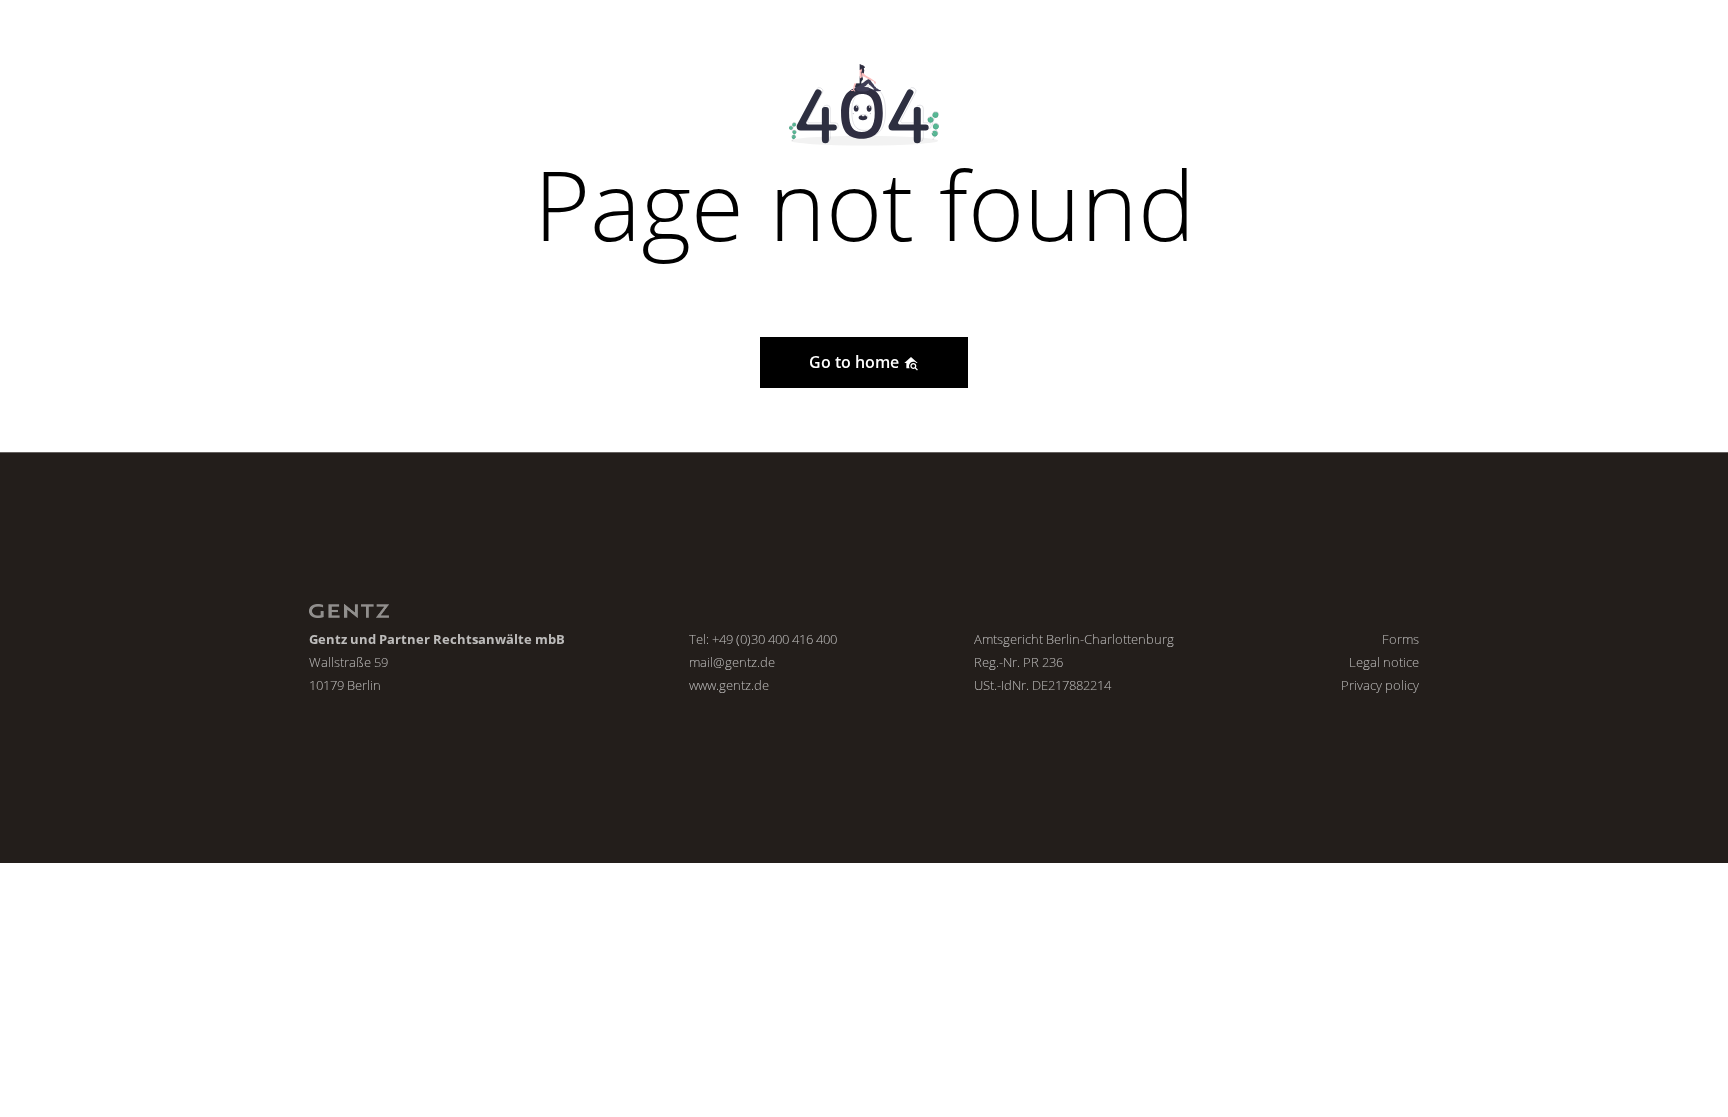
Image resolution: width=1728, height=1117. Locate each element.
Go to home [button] (856, 362)
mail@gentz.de (732, 662)
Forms (1400, 639)
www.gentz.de (729, 685)
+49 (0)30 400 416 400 (774, 639)
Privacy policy (1380, 685)
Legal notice (1384, 662)
